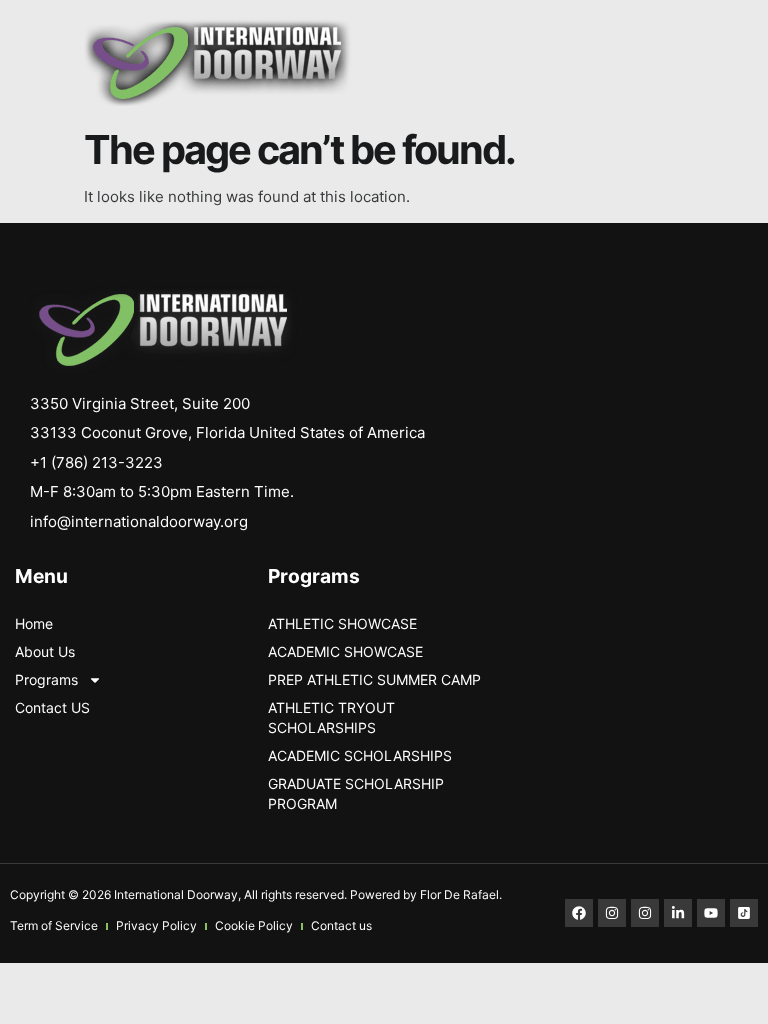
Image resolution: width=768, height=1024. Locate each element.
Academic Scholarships (360, 755)
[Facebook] (579, 913)
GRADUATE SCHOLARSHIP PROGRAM (356, 793)
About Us (45, 651)
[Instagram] (612, 913)
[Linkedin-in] (678, 913)
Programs (46, 679)
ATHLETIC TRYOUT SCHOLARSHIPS (331, 717)
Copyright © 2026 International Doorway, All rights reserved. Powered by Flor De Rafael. (256, 894)
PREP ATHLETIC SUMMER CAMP (374, 679)
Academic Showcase (345, 651)
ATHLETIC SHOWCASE (342, 623)
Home (34, 623)
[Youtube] (711, 913)
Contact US (52, 707)
